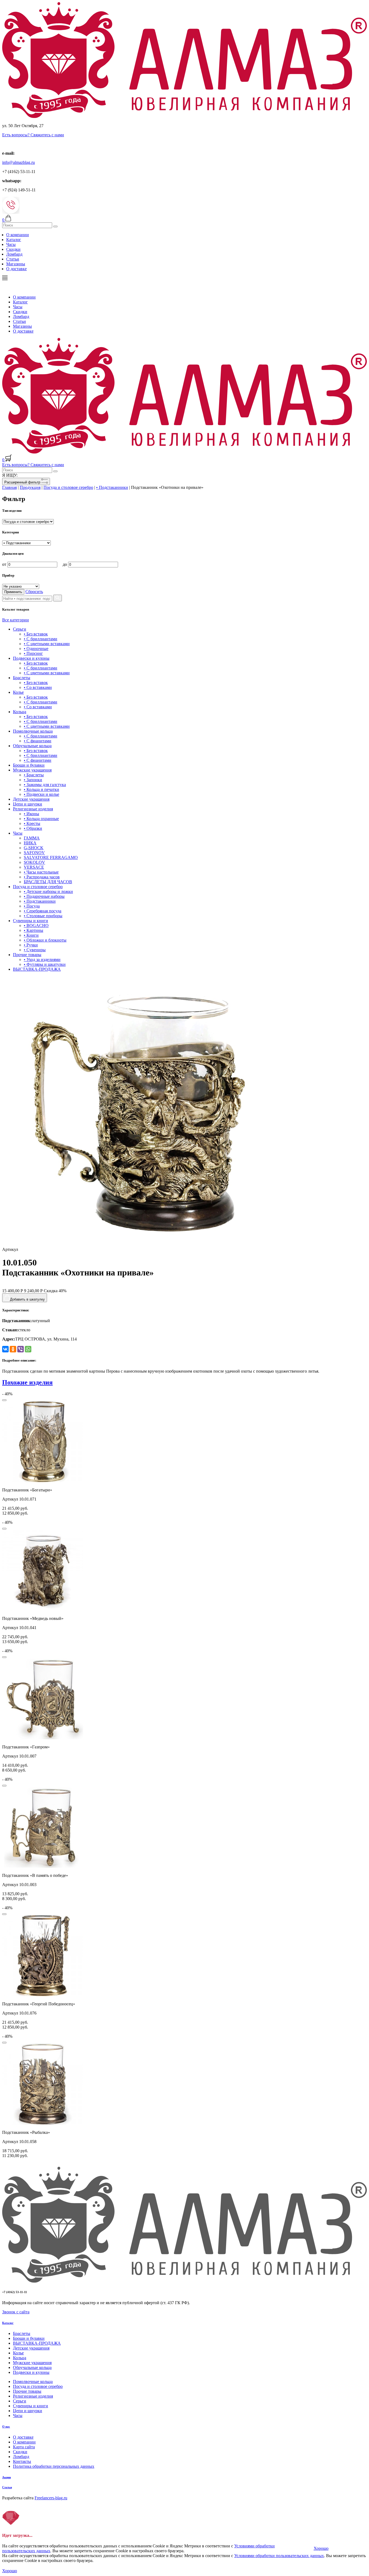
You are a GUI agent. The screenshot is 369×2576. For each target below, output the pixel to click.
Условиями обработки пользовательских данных (279, 2556)
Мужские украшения (32, 770)
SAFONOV (34, 853)
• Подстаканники (112, 487)
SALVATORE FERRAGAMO (51, 857)
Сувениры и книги (31, 921)
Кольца (20, 712)
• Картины (33, 930)
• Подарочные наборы (44, 896)
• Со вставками (38, 687)
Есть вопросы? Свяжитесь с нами (33, 135)
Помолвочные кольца (33, 731)
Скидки (13, 249)
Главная (9, 487)
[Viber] (21, 1349)
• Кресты (32, 823)
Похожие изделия (27, 1382)
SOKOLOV (34, 862)
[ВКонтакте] (5, 1349)
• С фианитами (38, 741)
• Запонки (33, 780)
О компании (18, 235)
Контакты (22, 2461)
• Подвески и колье (41, 794)
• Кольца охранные (41, 819)
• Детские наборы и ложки (48, 891)
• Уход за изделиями (42, 959)
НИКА (30, 843)
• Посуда (32, 906)
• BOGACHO (36, 925)
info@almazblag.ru (19, 162)
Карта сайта (24, 2447)
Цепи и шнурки (28, 804)
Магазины (16, 264)
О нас (6, 2426)
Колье (18, 692)
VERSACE (34, 867)
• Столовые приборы (43, 916)
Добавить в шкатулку (27, 1299)
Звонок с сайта (16, 2312)
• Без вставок (36, 634)
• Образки (33, 828)
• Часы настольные (41, 872)
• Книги (31, 935)
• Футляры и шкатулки (45, 964)
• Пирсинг (33, 653)
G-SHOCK (34, 848)
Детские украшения (31, 799)
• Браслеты (34, 775)
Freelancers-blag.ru (51, 2498)
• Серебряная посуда (43, 911)
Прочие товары (27, 955)
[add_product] (4, 1400)
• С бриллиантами (41, 639)
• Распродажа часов (42, 877)
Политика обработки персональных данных (54, 2466)
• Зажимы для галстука (45, 785)
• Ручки (31, 945)
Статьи (13, 259)
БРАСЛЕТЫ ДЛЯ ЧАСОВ (48, 882)
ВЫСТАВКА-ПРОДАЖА (37, 969)
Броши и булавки (29, 765)
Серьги (20, 629)
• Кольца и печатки (41, 789)
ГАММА (32, 838)
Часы (11, 244)
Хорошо (321, 2548)
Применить (13, 592)
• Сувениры (35, 950)
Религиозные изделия (33, 809)
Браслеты (22, 678)
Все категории (16, 620)
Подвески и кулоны (31, 658)
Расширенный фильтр (23, 482)
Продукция (30, 487)
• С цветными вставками (47, 644)
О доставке (16, 269)
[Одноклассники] (13, 1349)
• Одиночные (36, 649)
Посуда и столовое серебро (68, 487)
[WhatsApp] (28, 1349)
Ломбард (14, 254)
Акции (6, 2477)
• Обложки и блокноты (45, 940)
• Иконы (31, 814)
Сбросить (34, 592)
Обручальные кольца (32, 746)
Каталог (14, 240)
